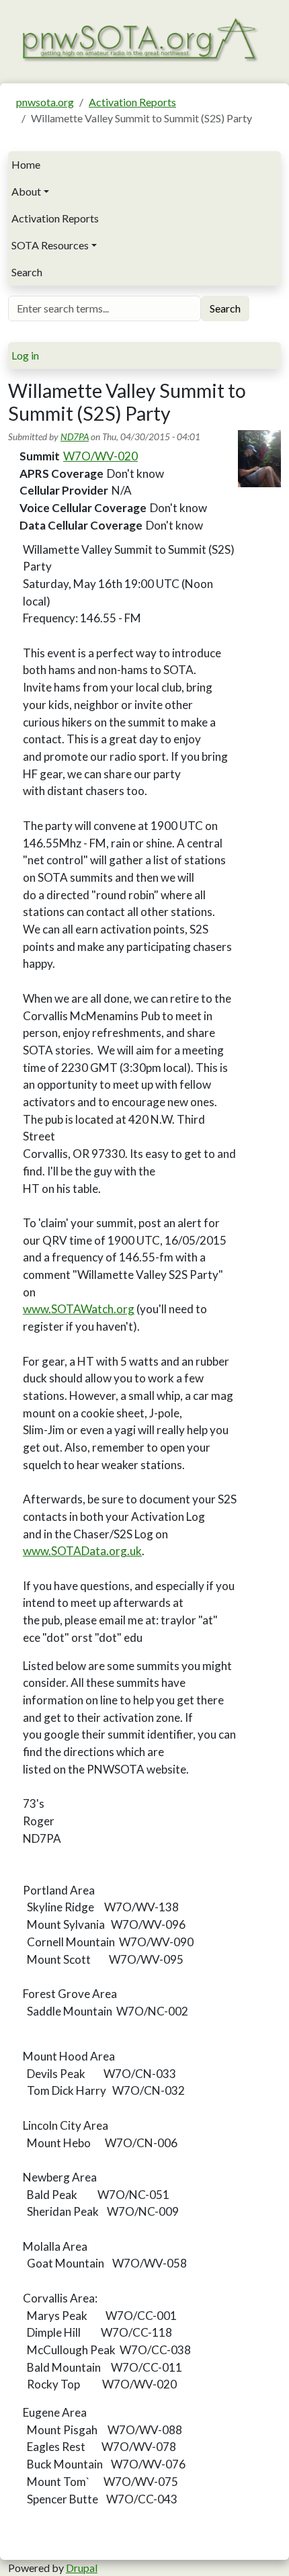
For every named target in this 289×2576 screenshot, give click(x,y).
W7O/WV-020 (100, 456)
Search (27, 272)
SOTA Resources (50, 245)
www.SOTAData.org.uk (82, 1551)
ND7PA (75, 437)
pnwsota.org (45, 102)
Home (26, 164)
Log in (25, 355)
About (26, 191)
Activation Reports (132, 102)
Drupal (82, 2568)
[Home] (139, 38)
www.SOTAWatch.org (79, 1309)
